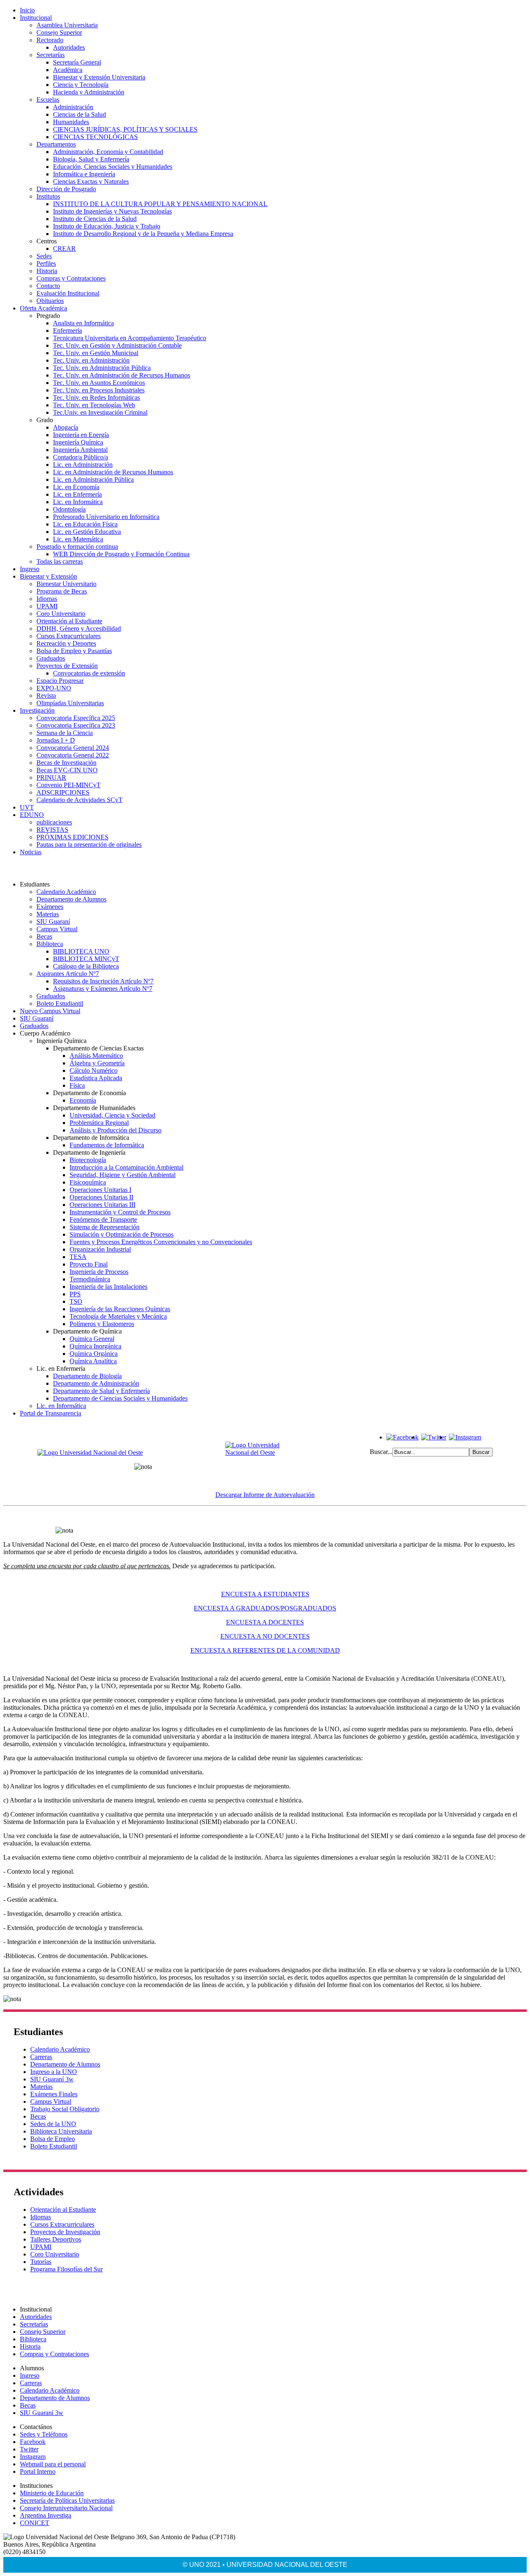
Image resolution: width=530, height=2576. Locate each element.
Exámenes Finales (54, 2094)
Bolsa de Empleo (53, 2139)
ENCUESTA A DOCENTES (265, 1622)
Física (77, 1085)
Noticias (31, 852)
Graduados (51, 658)
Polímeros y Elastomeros (102, 1324)
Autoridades (69, 47)
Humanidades (71, 122)
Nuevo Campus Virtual (50, 1011)
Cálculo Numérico (94, 1071)
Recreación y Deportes (66, 643)
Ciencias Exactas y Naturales (91, 181)
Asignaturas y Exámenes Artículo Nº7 (103, 989)
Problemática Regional (99, 1123)
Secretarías (51, 55)
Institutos (48, 196)
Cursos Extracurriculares (69, 636)
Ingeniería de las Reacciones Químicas (120, 1309)
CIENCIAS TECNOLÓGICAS (95, 137)
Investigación (37, 710)
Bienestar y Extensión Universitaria (99, 77)
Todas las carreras (60, 561)
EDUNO (32, 815)
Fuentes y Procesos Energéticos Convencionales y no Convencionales (161, 1242)
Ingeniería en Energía (81, 435)
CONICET (35, 2523)
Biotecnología (88, 1160)
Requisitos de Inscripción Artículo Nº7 (103, 981)
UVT (27, 807)
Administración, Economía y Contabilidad (108, 152)
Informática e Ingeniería (84, 174)
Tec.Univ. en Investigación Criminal (100, 412)
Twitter (29, 2449)
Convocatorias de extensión (89, 673)
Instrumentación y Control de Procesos (120, 1212)
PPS (75, 1294)
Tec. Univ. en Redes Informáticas (96, 398)
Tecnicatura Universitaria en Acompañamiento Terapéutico (130, 338)
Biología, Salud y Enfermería (91, 159)
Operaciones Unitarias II (101, 1197)
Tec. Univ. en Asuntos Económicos (99, 383)
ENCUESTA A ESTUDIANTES (265, 1594)
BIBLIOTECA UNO (81, 951)
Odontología (69, 509)
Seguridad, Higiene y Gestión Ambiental (123, 1175)
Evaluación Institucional (68, 293)
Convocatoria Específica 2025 (76, 718)
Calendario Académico (66, 892)
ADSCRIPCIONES (63, 792)
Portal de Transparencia (51, 1413)
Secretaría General (77, 62)
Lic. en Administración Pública (93, 479)
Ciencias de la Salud (79, 114)
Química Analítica (93, 1361)
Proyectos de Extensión (67, 666)
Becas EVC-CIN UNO (67, 770)
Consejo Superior (59, 32)
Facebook (33, 2442)
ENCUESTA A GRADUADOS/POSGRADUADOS (265, 1608)
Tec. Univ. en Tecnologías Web (94, 405)
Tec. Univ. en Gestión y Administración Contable (117, 345)
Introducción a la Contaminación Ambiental (126, 1167)
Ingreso (30, 569)
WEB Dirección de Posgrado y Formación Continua (121, 554)
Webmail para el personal (53, 2464)
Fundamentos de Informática (107, 1145)
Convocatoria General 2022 (73, 755)
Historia (47, 271)
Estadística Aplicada (96, 1078)
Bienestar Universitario (66, 584)
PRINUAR (51, 777)
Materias (48, 914)
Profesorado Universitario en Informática (106, 517)
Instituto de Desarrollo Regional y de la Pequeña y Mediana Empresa (143, 234)
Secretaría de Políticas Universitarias (67, 2500)
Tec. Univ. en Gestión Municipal (96, 353)
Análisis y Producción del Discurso (116, 1130)
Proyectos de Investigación (65, 2232)
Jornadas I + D (56, 740)
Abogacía (66, 427)
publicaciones (54, 822)
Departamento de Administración (96, 1383)
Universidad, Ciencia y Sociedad (112, 1115)
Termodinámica (90, 1279)
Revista (46, 696)
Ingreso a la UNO (54, 2072)
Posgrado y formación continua (77, 547)
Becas (44, 936)
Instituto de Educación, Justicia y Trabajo (107, 226)
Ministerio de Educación (52, 2493)
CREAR (64, 249)
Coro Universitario (61, 614)
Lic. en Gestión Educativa (87, 532)
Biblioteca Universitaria (61, 2131)
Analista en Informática (83, 323)
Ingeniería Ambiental (80, 450)
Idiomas (47, 599)
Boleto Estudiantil (60, 1003)
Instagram (33, 2457)
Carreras (41, 2057)
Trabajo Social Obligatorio (65, 2109)
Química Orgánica (94, 1354)
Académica (68, 70)
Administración (73, 107)
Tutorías (41, 2262)
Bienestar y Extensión (48, 576)
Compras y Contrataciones (71, 278)
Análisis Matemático (96, 1056)
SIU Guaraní (53, 922)
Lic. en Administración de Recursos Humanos (113, 472)
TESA (78, 1257)
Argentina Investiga (46, 2515)
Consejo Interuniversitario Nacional (66, 2508)
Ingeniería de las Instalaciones (108, 1287)
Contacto (48, 286)
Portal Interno (38, 2471)
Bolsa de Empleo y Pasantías (74, 651)
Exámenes (50, 907)
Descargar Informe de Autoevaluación (265, 1495)
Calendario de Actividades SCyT (79, 800)
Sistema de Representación (105, 1227)
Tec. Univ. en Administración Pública (102, 368)
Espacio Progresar (60, 681)
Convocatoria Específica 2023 (76, 725)
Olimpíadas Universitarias (70, 703)
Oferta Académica (43, 308)
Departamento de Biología (87, 1376)
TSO (76, 1301)
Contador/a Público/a (81, 457)
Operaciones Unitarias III (102, 1205)
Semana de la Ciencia (65, 733)
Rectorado (50, 40)
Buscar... (381, 1452)
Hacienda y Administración (89, 92)
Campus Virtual (57, 929)
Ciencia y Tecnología (81, 85)
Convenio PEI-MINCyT (69, 785)
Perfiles (46, 263)
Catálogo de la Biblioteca (86, 966)
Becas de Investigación (66, 763)
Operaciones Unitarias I (100, 1190)
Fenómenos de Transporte (103, 1220)
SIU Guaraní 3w (52, 2079)
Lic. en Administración (83, 465)
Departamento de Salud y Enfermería (101, 1391)
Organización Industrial (100, 1249)
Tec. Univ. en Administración (91, 360)
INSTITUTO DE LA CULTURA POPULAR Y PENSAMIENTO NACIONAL (160, 204)
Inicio (27, 10)
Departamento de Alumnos (71, 899)
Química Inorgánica (95, 1346)
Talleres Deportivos (56, 2239)
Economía (83, 1100)
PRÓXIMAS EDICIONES (72, 837)
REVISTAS (52, 830)
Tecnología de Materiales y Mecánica (118, 1316)
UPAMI (47, 606)
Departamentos (56, 144)
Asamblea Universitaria (67, 25)
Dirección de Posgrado (66, 189)
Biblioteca (50, 944)
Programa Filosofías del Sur (66, 2269)
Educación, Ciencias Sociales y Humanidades (113, 167)
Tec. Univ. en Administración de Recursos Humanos (122, 375)
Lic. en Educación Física (85, 524)
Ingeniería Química (78, 442)
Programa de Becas (62, 591)
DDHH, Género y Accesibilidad (79, 628)
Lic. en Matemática (78, 539)
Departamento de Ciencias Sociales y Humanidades (120, 1398)
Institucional (36, 18)
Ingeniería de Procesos (99, 1272)
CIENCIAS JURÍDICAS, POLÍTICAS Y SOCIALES (125, 129)
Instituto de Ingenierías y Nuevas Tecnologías (112, 211)
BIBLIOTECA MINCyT (86, 959)
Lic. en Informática (78, 502)
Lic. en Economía (76, 487)
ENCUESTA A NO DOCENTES (265, 1636)
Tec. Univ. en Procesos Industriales (99, 390)
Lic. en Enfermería (77, 494)
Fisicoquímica (88, 1182)
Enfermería (67, 330)
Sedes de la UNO (53, 2124)
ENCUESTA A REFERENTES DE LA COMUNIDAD (265, 1650)
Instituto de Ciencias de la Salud (95, 219)
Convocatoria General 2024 (73, 748)
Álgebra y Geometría (97, 1063)
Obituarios (50, 301)
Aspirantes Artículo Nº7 (68, 974)
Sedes (44, 256)
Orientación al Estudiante (69, 621)
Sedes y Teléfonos (44, 2434)
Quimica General (92, 1339)
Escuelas (48, 100)
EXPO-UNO (54, 688)
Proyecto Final (89, 1264)
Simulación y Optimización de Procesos (122, 1234)
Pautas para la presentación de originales (89, 845)
